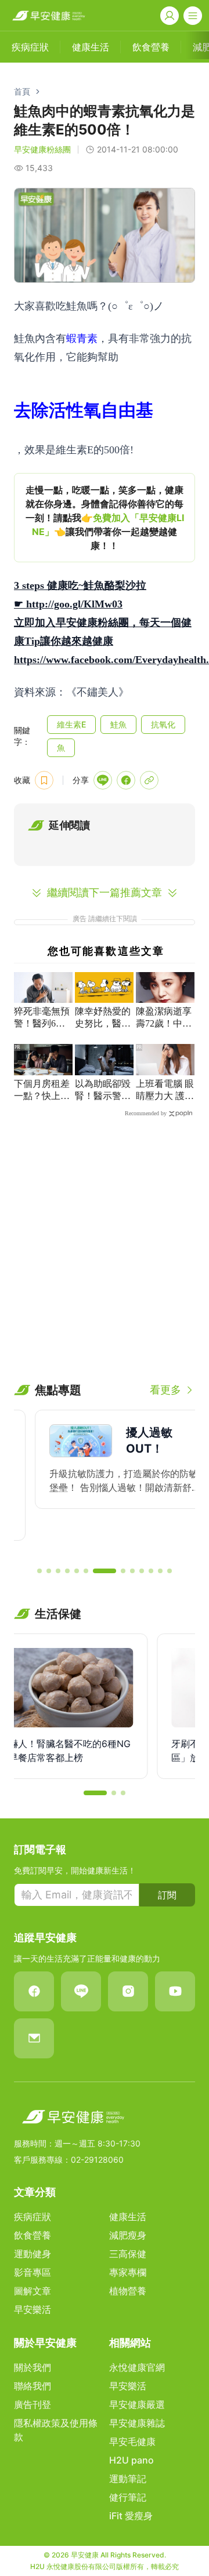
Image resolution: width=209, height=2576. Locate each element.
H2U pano (131, 2460)
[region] (105, 518)
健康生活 (128, 2217)
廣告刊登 (33, 2404)
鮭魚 (118, 724)
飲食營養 (33, 2235)
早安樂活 (33, 2309)
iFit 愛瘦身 (131, 2516)
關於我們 (33, 2367)
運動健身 (33, 2254)
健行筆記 (128, 2497)
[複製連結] (149, 780)
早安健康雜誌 (137, 2423)
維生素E (71, 724)
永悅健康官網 (137, 2367)
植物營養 (128, 2291)
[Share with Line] (103, 780)
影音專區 (33, 2272)
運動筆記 (128, 2479)
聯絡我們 (33, 2386)
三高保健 (128, 2254)
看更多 (165, 1390)
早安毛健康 (132, 2442)
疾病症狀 (33, 2217)
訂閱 (167, 1895)
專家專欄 (128, 2272)
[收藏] (44, 780)
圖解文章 (33, 2291)
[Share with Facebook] (126, 780)
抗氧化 (163, 724)
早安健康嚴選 (137, 2404)
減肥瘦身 (128, 2235)
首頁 (22, 91)
